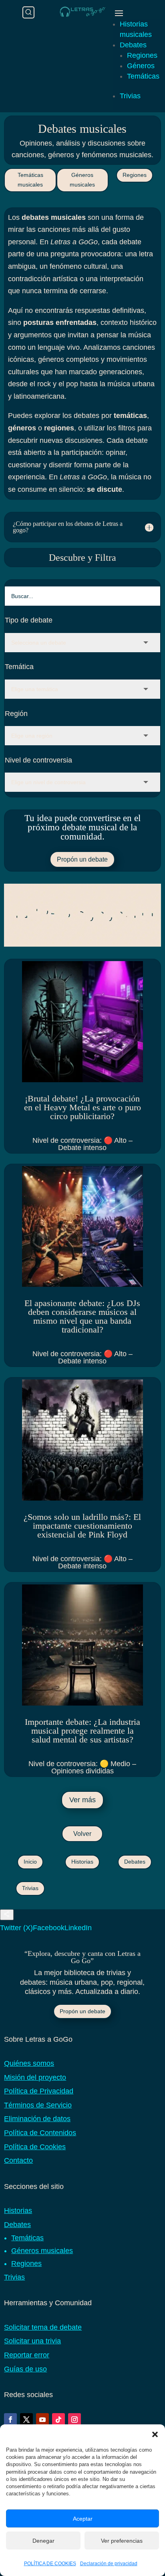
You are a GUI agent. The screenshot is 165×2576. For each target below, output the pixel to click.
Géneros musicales (82, 180)
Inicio (30, 1862)
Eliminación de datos (37, 2119)
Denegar (43, 2541)
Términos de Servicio (38, 2105)
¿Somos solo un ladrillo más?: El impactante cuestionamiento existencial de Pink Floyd (82, 1526)
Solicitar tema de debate (43, 2327)
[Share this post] (7, 1915)
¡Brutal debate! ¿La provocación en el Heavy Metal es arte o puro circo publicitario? (82, 1107)
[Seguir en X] (26, 2420)
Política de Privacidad (39, 2091)
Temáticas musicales (30, 180)
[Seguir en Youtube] (42, 2420)
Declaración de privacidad (109, 2564)
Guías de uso (25, 2369)
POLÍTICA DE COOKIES (50, 2564)
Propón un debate (82, 859)
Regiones (142, 55)
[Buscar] (28, 12)
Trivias (130, 96)
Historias (82, 1862)
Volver (82, 1834)
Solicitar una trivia (32, 2341)
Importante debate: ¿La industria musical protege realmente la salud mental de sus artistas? (82, 1731)
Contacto (18, 2160)
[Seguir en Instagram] (74, 2420)
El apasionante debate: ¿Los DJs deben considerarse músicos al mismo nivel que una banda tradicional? (82, 1316)
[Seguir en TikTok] (58, 2420)
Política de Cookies (35, 2147)
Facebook (49, 1928)
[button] (155, 2434)
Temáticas (143, 76)
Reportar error (27, 2355)
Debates (133, 45)
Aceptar (83, 2519)
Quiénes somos (29, 2063)
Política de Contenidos (40, 2133)
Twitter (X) (16, 1928)
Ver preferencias (122, 2541)
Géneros (141, 66)
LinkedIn (78, 1928)
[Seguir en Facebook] (10, 2420)
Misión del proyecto (35, 2077)
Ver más (82, 1800)
